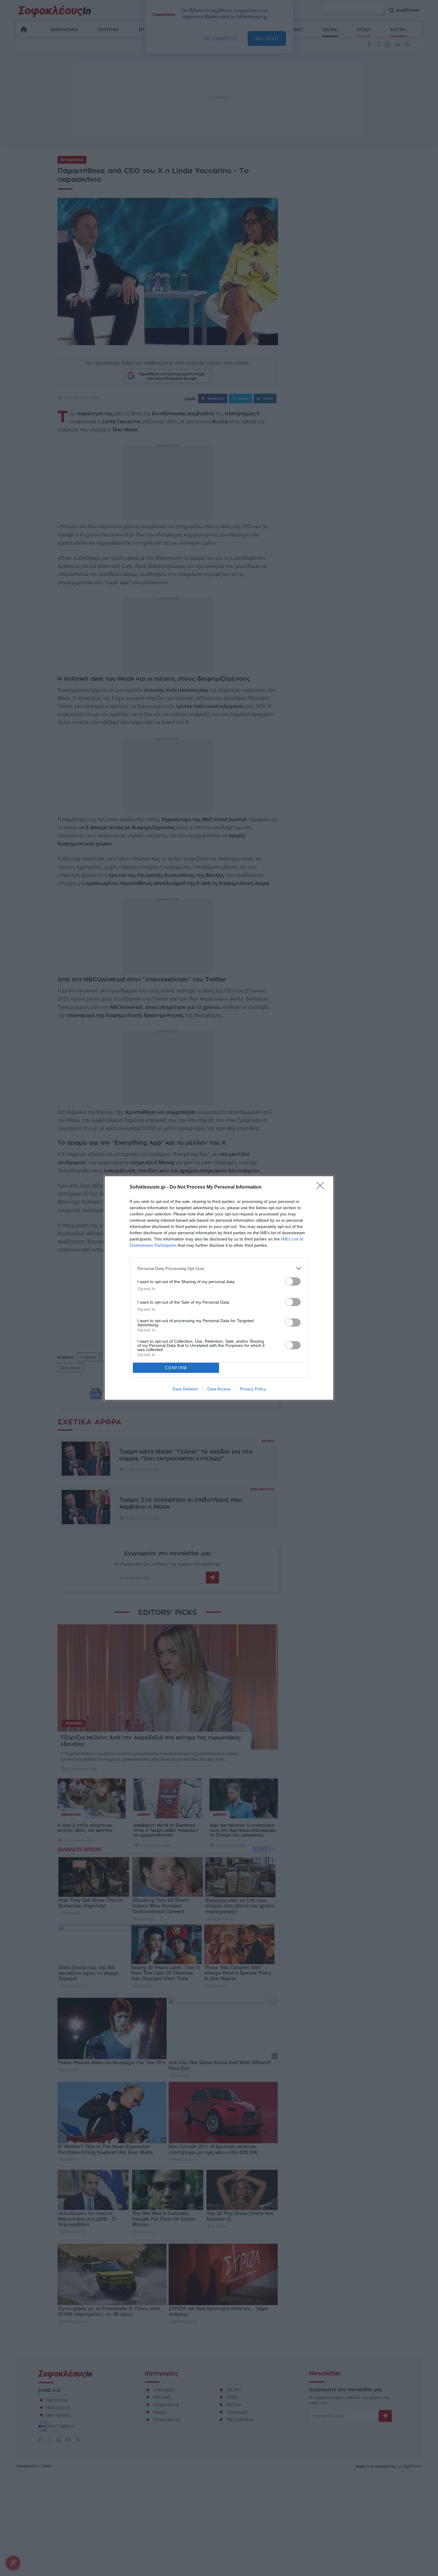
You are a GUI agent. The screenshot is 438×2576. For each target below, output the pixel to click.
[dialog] (219, 1288)
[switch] (293, 1281)
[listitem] (219, 1268)
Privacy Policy (253, 1389)
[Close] (322, 1187)
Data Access (219, 1389)
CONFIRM (176, 1368)
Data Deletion (185, 1389)
